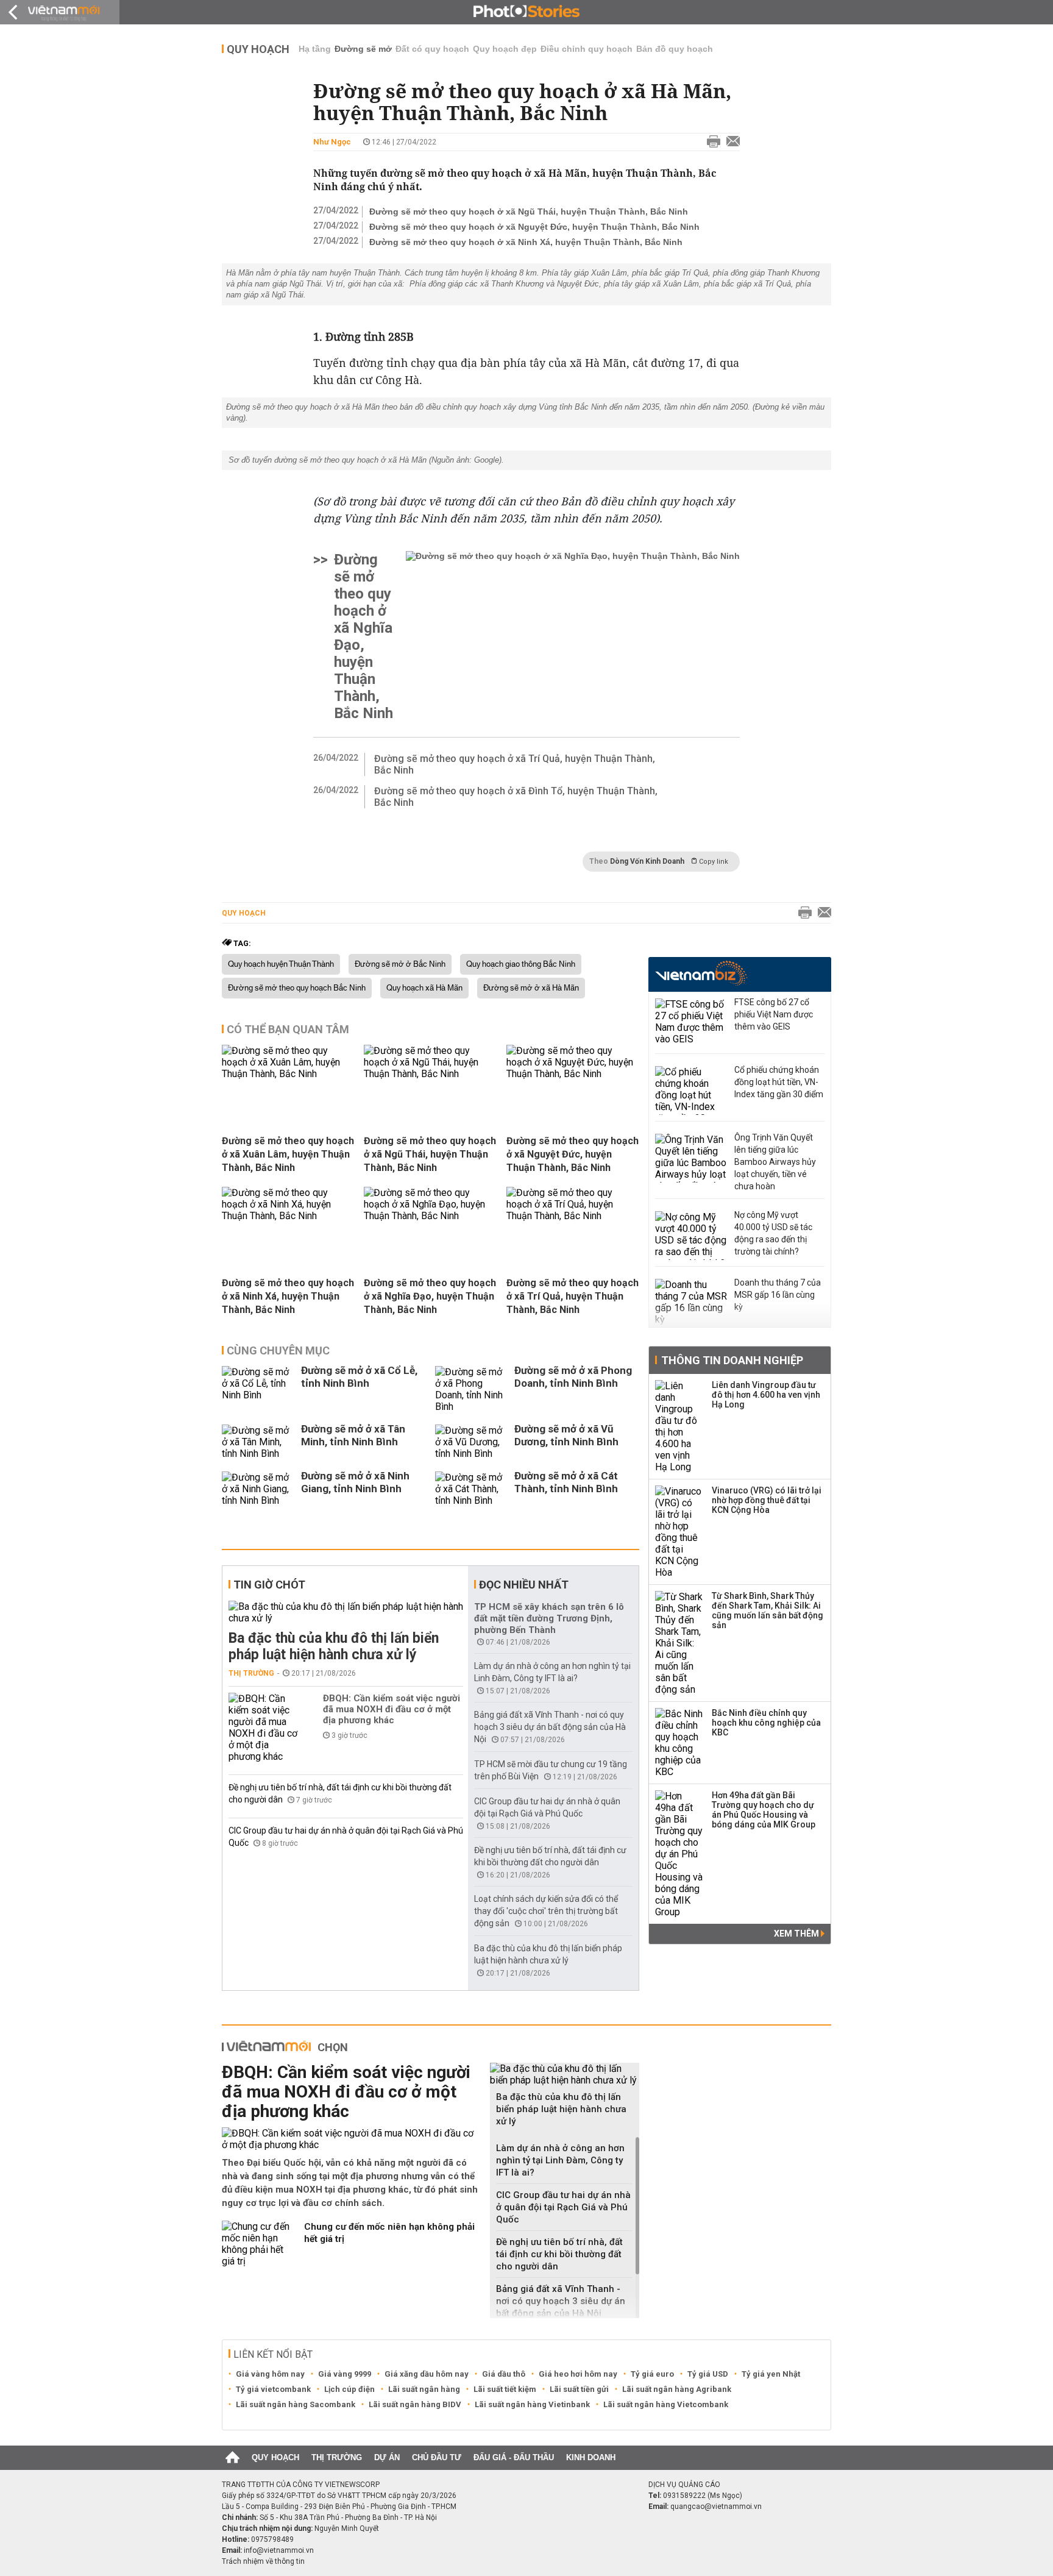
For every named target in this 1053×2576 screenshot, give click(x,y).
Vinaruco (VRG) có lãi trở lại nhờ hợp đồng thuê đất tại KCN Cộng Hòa (767, 1500)
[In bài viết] (711, 142)
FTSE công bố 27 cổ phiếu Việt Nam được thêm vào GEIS (774, 1014)
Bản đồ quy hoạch (675, 49)
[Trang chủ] (232, 2458)
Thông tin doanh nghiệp (732, 1360)
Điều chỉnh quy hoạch (587, 49)
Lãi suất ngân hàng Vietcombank (666, 2404)
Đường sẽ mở (363, 49)
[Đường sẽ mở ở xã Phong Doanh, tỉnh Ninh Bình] (472, 1389)
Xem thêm (797, 1934)
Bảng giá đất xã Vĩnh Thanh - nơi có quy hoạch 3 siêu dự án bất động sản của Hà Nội (550, 1727)
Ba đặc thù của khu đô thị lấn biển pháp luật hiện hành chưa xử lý (334, 1646)
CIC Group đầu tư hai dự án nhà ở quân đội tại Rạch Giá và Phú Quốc (563, 2207)
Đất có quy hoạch (432, 49)
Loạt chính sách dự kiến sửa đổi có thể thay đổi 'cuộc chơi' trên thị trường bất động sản (546, 1911)
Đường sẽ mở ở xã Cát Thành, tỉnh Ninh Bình (566, 1482)
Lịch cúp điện (349, 2389)
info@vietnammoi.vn (279, 2550)
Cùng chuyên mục (278, 1350)
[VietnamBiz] (701, 973)
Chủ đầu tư (437, 2457)
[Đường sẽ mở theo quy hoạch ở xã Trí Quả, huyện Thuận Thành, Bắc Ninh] (573, 1216)
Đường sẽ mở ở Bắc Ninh (400, 964)
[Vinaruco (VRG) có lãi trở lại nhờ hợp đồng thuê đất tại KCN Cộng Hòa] (679, 1532)
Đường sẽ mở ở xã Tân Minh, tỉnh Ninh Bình (353, 1435)
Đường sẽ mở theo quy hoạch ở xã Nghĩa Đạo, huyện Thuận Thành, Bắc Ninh (363, 636)
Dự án (387, 2457)
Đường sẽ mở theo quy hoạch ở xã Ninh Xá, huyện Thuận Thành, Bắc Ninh (526, 242)
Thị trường (251, 1673)
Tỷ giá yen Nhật (771, 2374)
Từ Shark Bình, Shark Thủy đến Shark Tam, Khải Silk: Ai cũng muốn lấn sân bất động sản (768, 1610)
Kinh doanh (591, 2457)
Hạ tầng (315, 49)
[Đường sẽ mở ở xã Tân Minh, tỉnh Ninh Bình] (258, 1442)
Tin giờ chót (269, 1585)
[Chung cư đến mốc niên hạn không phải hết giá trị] (258, 2244)
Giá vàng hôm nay (270, 2374)
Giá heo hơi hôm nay (578, 2374)
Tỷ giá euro (652, 2374)
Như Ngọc (332, 142)
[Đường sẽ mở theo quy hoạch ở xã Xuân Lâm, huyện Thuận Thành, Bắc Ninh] (288, 1074)
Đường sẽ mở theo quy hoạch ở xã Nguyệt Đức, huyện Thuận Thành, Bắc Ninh (534, 227)
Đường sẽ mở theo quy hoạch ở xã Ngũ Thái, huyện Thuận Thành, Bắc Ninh (529, 212)
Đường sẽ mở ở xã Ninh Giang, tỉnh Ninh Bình (355, 1482)
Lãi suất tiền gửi (579, 2389)
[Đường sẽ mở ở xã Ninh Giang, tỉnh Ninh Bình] (258, 1489)
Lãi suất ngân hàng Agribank (677, 2389)
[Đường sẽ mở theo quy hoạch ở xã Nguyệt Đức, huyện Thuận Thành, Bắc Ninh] (573, 1074)
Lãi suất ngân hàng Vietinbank (532, 2404)
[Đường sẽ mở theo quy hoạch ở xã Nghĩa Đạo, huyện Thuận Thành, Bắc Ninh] (573, 636)
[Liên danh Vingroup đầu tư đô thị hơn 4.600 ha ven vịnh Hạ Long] (679, 1426)
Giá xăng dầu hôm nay (427, 2374)
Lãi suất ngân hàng (424, 2389)
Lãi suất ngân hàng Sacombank (296, 2404)
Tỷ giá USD (708, 2374)
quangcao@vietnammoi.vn (716, 2507)
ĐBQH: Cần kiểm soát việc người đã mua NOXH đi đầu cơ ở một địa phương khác (392, 1709)
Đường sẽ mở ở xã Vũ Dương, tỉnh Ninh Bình (566, 1435)
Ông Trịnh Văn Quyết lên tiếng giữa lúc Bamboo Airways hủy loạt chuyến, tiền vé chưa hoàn (775, 1162)
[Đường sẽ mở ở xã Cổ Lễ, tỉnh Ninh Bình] (258, 1389)
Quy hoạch (258, 49)
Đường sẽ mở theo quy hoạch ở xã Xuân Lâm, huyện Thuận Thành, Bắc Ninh (288, 1154)
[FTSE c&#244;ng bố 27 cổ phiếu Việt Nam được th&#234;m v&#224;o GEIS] (692, 1023)
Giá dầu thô (504, 2374)
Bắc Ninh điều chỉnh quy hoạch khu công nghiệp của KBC (766, 1723)
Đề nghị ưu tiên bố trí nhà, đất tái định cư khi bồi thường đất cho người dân (559, 2254)
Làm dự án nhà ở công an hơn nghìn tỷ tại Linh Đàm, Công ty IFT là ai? (560, 2160)
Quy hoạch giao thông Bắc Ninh (521, 964)
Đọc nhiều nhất (524, 1585)
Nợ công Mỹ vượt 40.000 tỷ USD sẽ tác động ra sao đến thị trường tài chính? (773, 1233)
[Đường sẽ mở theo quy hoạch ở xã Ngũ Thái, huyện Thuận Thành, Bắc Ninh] (430, 1074)
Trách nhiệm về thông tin (263, 2561)
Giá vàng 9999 (345, 2374)
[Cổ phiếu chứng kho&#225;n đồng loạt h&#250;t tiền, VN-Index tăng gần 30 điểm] (692, 1091)
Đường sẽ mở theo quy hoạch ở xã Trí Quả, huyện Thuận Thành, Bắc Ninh (515, 764)
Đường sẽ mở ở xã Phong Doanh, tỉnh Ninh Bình (573, 1377)
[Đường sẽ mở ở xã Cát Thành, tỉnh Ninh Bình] (472, 1489)
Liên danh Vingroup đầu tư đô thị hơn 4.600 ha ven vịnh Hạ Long (766, 1395)
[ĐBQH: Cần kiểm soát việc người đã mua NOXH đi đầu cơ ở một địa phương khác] (265, 1727)
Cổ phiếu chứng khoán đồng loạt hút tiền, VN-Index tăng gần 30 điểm (779, 1082)
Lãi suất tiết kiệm (505, 2389)
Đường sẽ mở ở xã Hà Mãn (531, 988)
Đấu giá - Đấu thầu (514, 2457)
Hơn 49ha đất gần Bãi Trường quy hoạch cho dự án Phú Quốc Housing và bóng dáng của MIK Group (764, 1810)
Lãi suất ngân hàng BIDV (415, 2404)
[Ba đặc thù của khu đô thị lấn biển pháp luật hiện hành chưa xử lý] (346, 1612)
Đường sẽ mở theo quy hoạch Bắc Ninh (297, 988)
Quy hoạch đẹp (505, 49)
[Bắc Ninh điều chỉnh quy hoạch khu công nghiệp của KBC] (679, 1743)
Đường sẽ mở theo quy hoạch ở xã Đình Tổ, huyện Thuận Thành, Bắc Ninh (516, 797)
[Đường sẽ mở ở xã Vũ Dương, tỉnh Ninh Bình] (472, 1442)
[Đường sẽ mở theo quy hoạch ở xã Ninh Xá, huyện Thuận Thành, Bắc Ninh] (288, 1216)
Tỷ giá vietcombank (273, 2389)
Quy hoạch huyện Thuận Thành (281, 964)
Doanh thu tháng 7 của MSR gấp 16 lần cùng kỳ (778, 1295)
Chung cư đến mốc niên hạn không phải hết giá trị (389, 2233)
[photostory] (526, 12)
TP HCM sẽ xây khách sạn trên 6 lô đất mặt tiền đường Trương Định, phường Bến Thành (549, 1618)
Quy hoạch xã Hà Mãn (424, 988)
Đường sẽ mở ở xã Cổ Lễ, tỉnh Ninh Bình (359, 1377)
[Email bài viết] (730, 142)
